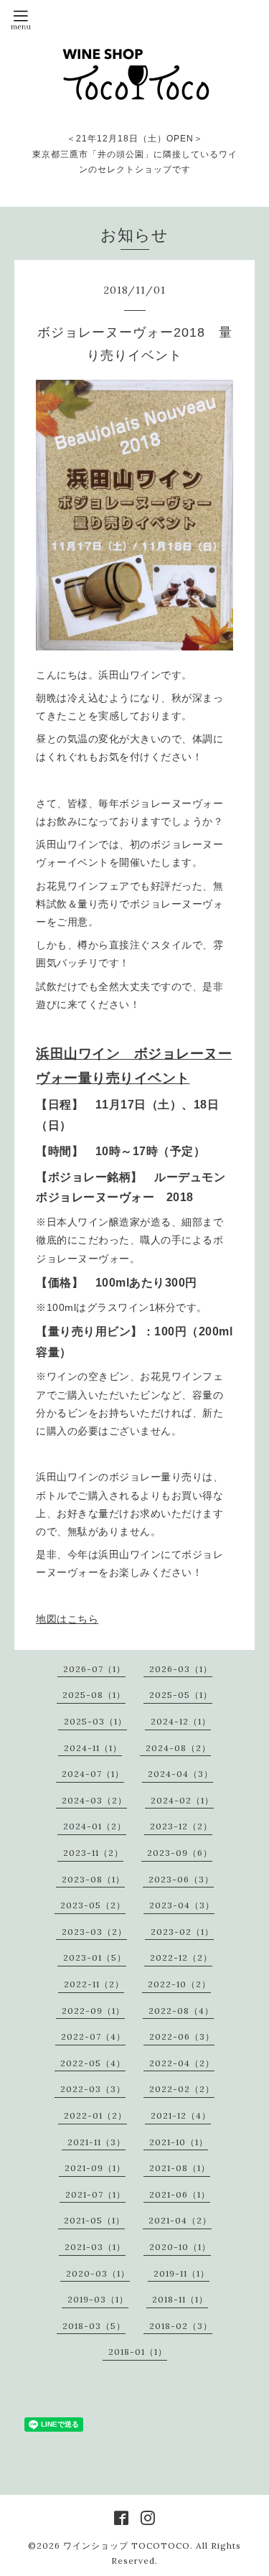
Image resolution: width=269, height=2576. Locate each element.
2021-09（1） (95, 2168)
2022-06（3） (182, 2036)
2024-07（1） (93, 1774)
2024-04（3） (180, 1774)
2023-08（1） (93, 1879)
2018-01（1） (138, 2352)
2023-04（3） (182, 1905)
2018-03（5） (94, 2326)
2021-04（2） (180, 2220)
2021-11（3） (96, 2142)
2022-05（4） (93, 2063)
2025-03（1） (95, 1721)
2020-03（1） (98, 2273)
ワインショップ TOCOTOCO (127, 2545)
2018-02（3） (181, 2326)
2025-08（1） (94, 1695)
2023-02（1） (182, 1932)
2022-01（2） (95, 2115)
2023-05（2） (93, 1905)
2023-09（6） (180, 1853)
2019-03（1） (98, 2299)
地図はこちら (67, 1619)
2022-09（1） (93, 2011)
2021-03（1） (95, 2247)
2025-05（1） (181, 1695)
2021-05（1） (94, 2220)
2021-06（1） (180, 2194)
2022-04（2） (182, 2063)
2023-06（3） (181, 1879)
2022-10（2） (179, 1984)
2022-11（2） (94, 1984)
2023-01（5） (95, 1957)
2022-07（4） (93, 2036)
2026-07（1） (94, 1669)
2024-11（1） (93, 1748)
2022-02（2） (182, 2089)
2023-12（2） (181, 1826)
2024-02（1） (182, 1800)
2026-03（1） (181, 1669)
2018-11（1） (180, 2299)
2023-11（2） (93, 1853)
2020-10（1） (180, 2247)
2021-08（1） (180, 2168)
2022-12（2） (181, 1957)
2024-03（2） (94, 1800)
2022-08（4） (181, 2011)
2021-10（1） (179, 2142)
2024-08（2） (178, 1748)
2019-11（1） (181, 2273)
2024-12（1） (181, 1721)
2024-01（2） (95, 1826)
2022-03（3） (93, 2089)
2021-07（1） (95, 2194)
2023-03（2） (94, 1932)
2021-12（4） (181, 2115)
